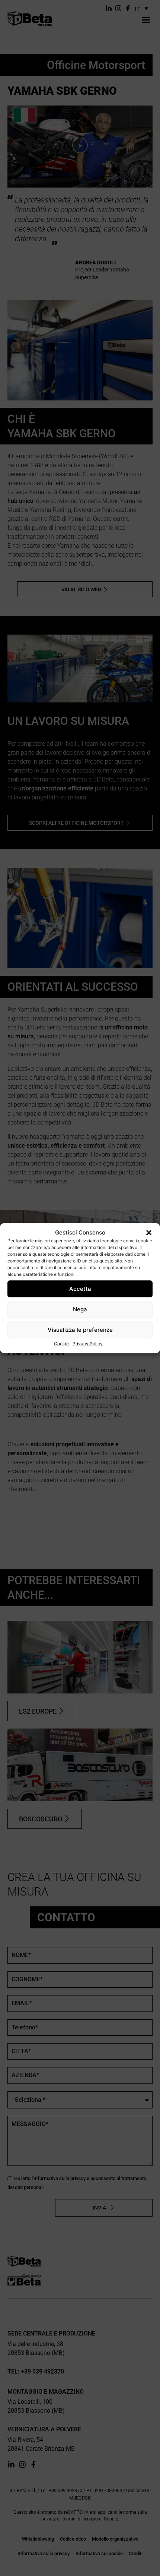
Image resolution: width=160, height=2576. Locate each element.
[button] (149, 1233)
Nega (80, 1309)
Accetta (80, 1289)
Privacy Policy (88, 1344)
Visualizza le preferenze (80, 1330)
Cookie (61, 1344)
